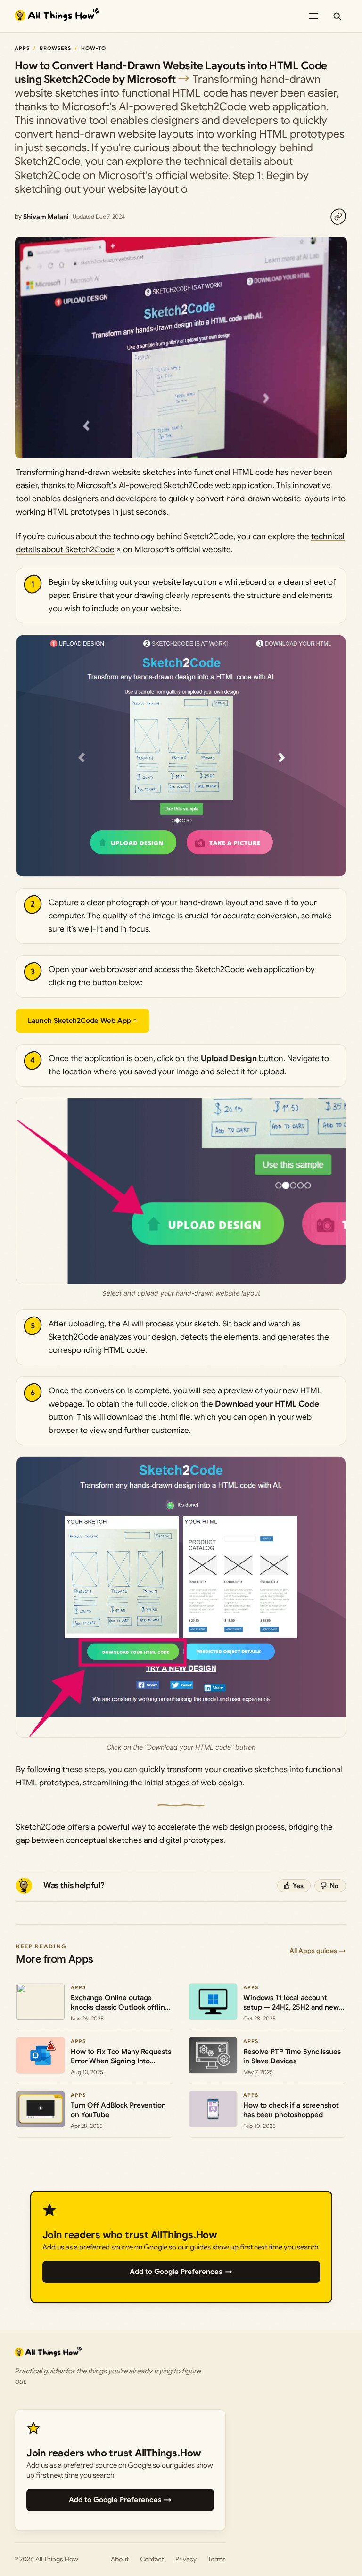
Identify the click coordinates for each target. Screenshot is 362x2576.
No (334, 1886)
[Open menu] (313, 16)
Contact (152, 2559)
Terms (217, 2559)
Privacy (186, 2559)
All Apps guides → (318, 1951)
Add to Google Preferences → (181, 2272)
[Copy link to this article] (338, 217)
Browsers (56, 48)
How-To (94, 48)
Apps (22, 48)
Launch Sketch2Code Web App (79, 1021)
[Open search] (337, 16)
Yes (298, 1886)
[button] (181, 756)
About (120, 2559)
